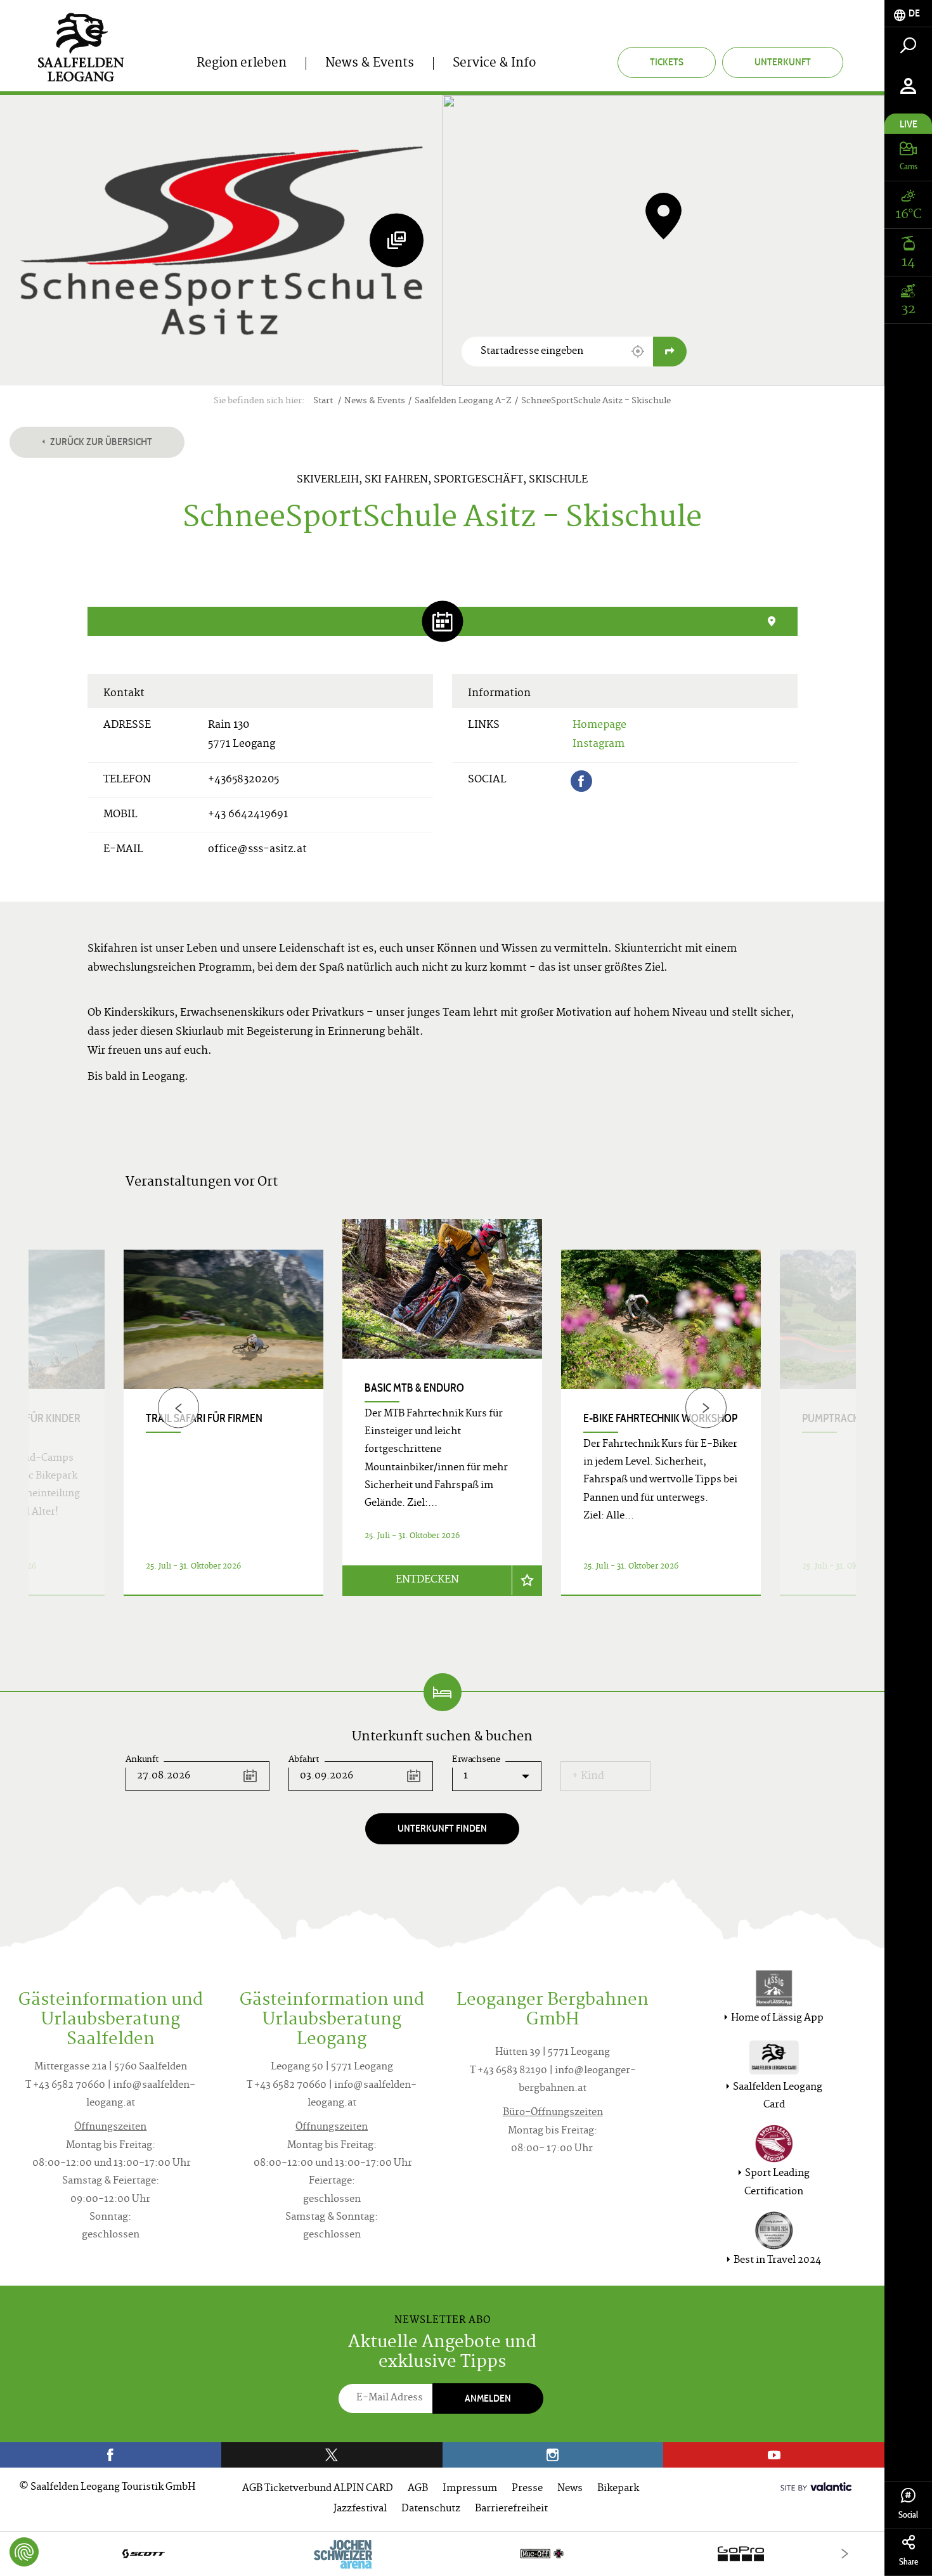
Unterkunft (783, 62)
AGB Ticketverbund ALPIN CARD (318, 2489)
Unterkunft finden (442, 1828)
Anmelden (488, 2398)
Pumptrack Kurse (847, 1418)
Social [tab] (908, 2515)
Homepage (599, 725)
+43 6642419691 (248, 815)
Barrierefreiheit (511, 2509)
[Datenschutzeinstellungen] (24, 2552)
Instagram (599, 744)
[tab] (908, 14)
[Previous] (178, 1408)
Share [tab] (909, 2562)
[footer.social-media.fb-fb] (111, 2455)
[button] (638, 351)
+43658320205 (243, 780)
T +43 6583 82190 (508, 2071)
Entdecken (427, 1580)
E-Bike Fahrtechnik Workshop (660, 1418)
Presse (527, 2489)
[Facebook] (581, 781)
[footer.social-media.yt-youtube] (774, 2455)
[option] (442, 1423)
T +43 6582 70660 (65, 2086)
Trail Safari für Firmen (204, 1418)
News (570, 2489)
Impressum (470, 2489)
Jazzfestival (360, 2509)
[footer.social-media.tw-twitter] (332, 2455)
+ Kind (588, 1777)
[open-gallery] (397, 240)
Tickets (667, 62)
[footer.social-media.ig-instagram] (553, 2455)
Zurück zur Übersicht (100, 442)
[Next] (706, 1408)
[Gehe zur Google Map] (670, 352)
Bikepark (618, 2489)
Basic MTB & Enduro (414, 1388)
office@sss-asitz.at (257, 850)
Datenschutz (431, 2509)
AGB (418, 2489)
